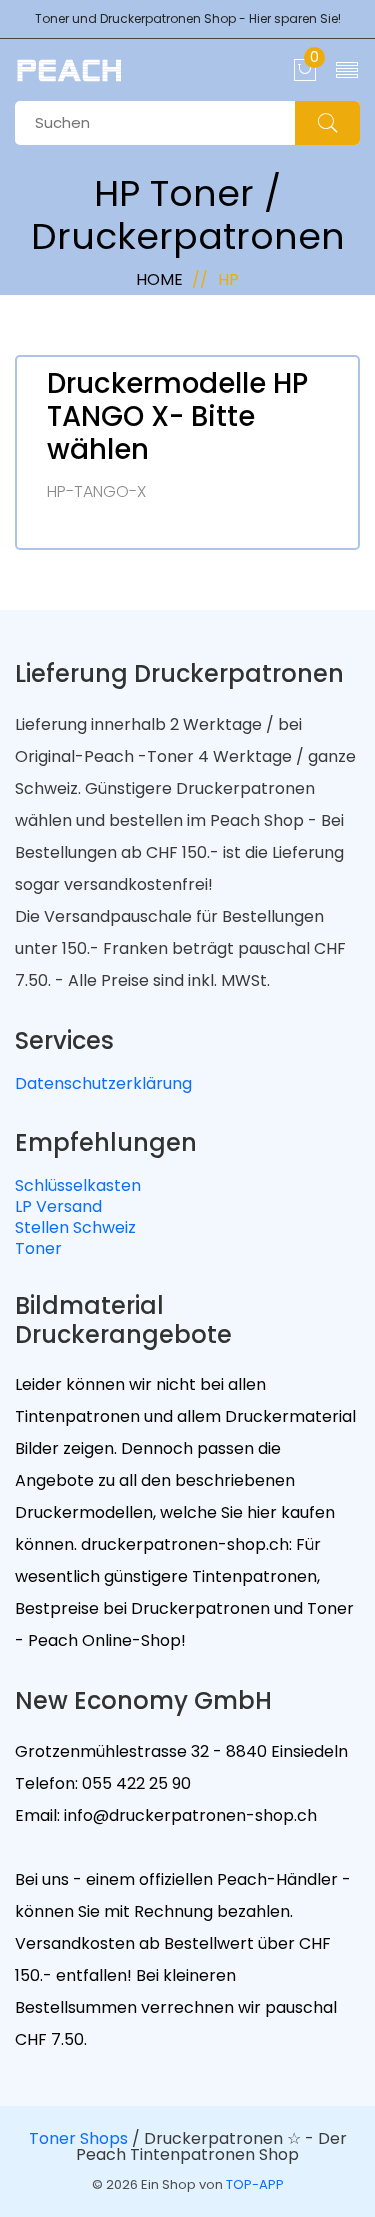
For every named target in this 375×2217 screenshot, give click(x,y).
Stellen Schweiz (75, 1227)
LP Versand (58, 1206)
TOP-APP (255, 2184)
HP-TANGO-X (96, 492)
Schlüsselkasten (78, 1185)
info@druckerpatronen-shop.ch (188, 1815)
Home (159, 279)
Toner (38, 1248)
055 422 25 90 (134, 1783)
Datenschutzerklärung (103, 1083)
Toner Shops (78, 2138)
